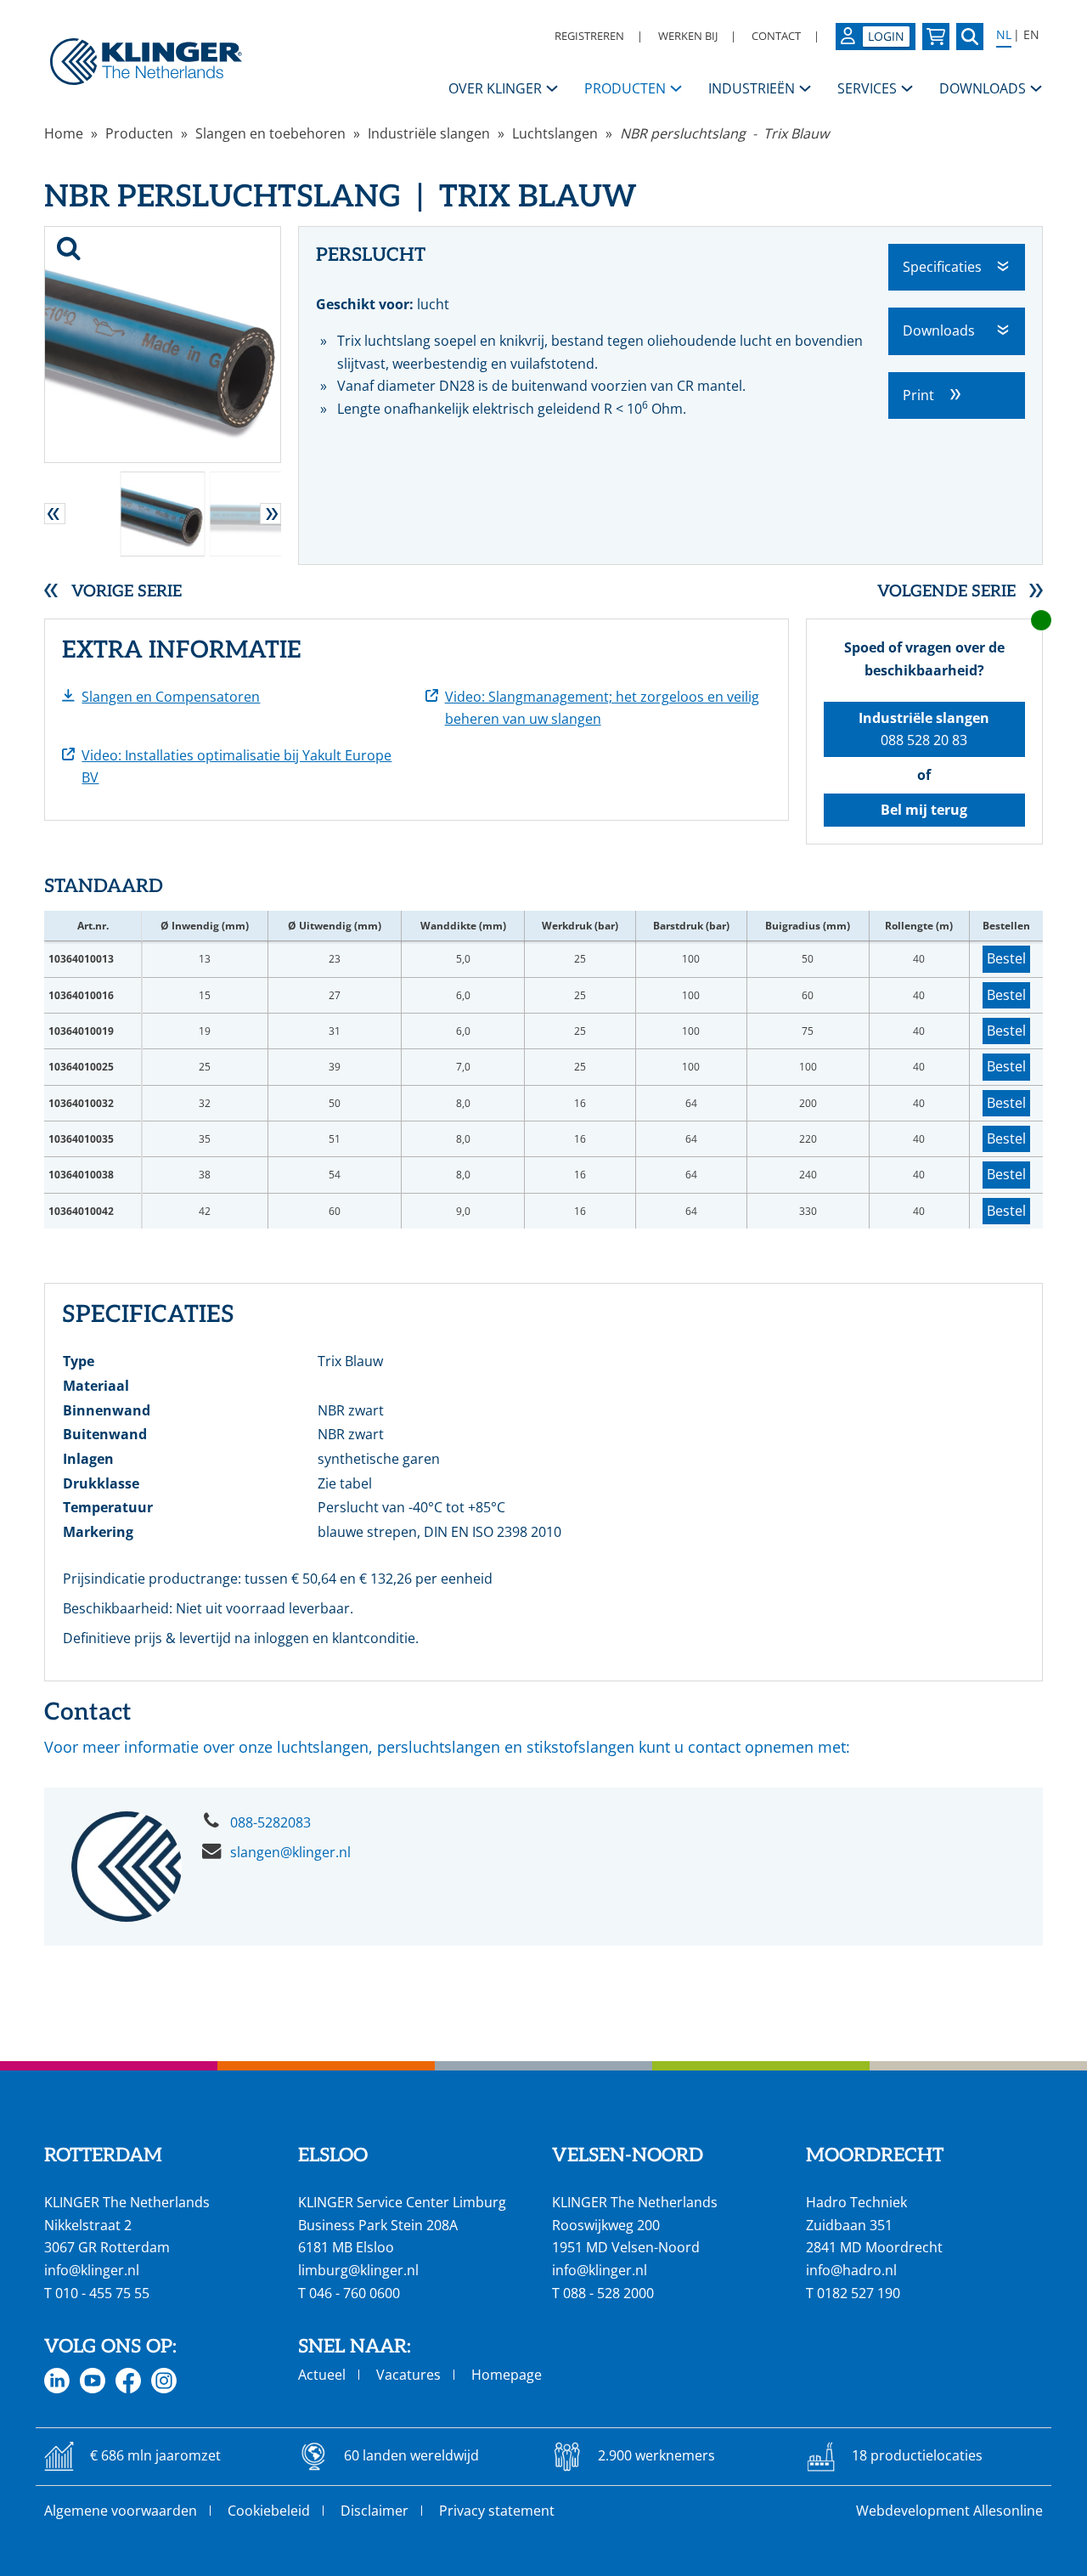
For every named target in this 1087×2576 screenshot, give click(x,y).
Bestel (1006, 958)
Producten (139, 133)
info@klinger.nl (92, 2270)
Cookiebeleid (269, 2511)
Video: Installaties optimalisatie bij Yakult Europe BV (237, 767)
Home (64, 133)
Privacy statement (497, 2511)
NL (1004, 35)
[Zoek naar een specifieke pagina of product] (970, 37)
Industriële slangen (429, 133)
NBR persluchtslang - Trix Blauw (724, 133)
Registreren (589, 36)
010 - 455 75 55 (102, 2293)
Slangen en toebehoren (270, 133)
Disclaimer (375, 2511)
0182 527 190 (859, 2293)
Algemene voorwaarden (121, 2511)
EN (1031, 35)
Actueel (322, 2375)
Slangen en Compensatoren (171, 697)
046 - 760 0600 (355, 2293)
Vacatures (408, 2375)
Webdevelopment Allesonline (949, 2511)
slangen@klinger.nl (290, 1852)
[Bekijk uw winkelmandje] (936, 37)
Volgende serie (946, 592)
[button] (55, 514)
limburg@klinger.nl (358, 2270)
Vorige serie (127, 592)
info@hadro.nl (851, 2270)
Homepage (507, 2375)
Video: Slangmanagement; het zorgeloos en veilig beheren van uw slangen (602, 708)
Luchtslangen (555, 133)
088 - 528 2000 (608, 2293)
